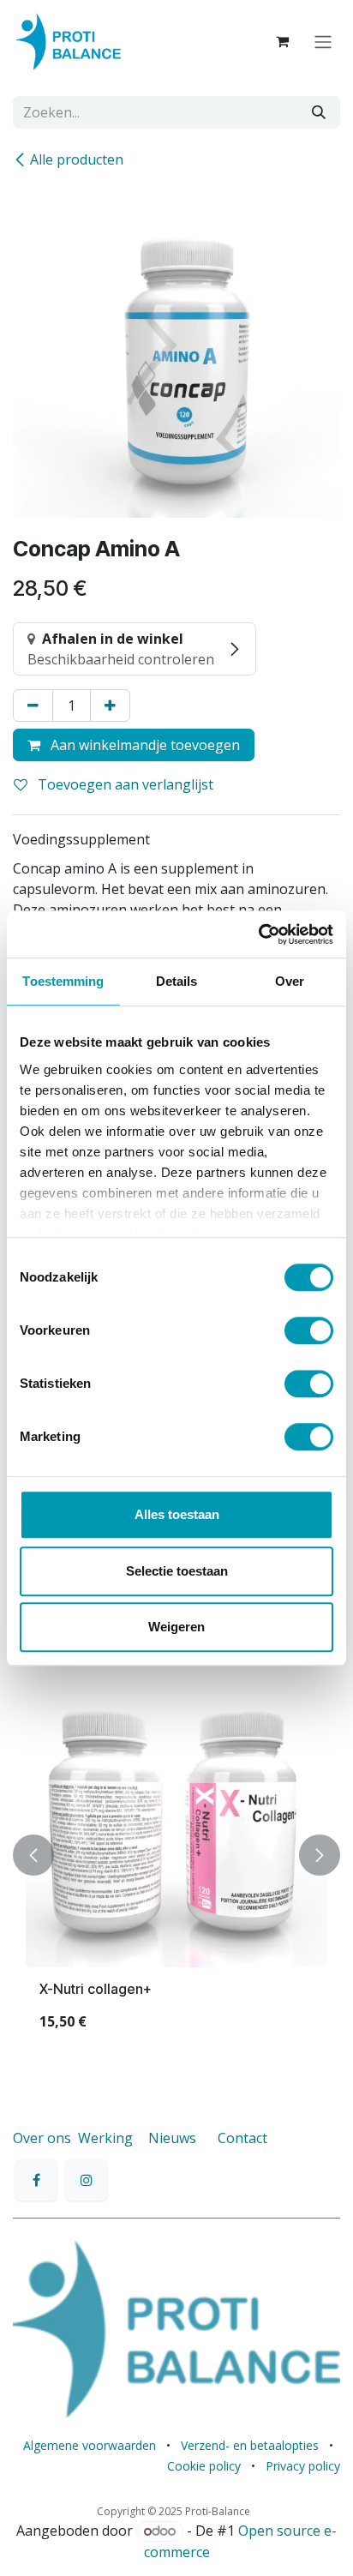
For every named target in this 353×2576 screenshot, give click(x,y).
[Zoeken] (319, 112)
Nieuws (172, 2138)
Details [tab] (177, 981)
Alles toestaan (177, 1514)
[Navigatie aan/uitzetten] (323, 41)
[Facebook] (36, 2180)
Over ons (42, 2138)
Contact (242, 2138)
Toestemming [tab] (63, 981)
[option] (176, 1855)
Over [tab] (290, 981)
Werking (105, 2138)
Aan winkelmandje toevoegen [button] (144, 745)
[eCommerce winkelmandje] (282, 41)
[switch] (309, 1330)
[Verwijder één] (33, 706)
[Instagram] (87, 2180)
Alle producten (77, 159)
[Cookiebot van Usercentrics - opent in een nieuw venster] (258, 934)
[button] (33, 1855)
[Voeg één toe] (110, 706)
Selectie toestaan (177, 1571)
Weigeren (176, 1627)
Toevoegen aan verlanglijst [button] (124, 784)
